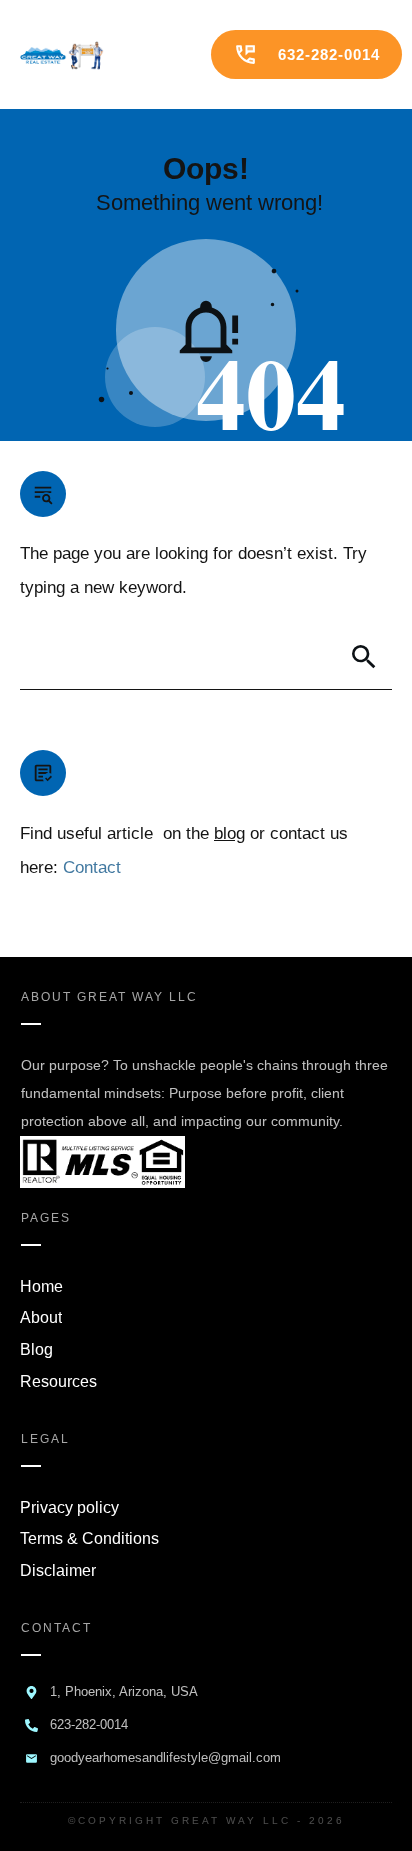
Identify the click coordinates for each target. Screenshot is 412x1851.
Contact (92, 867)
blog (229, 833)
